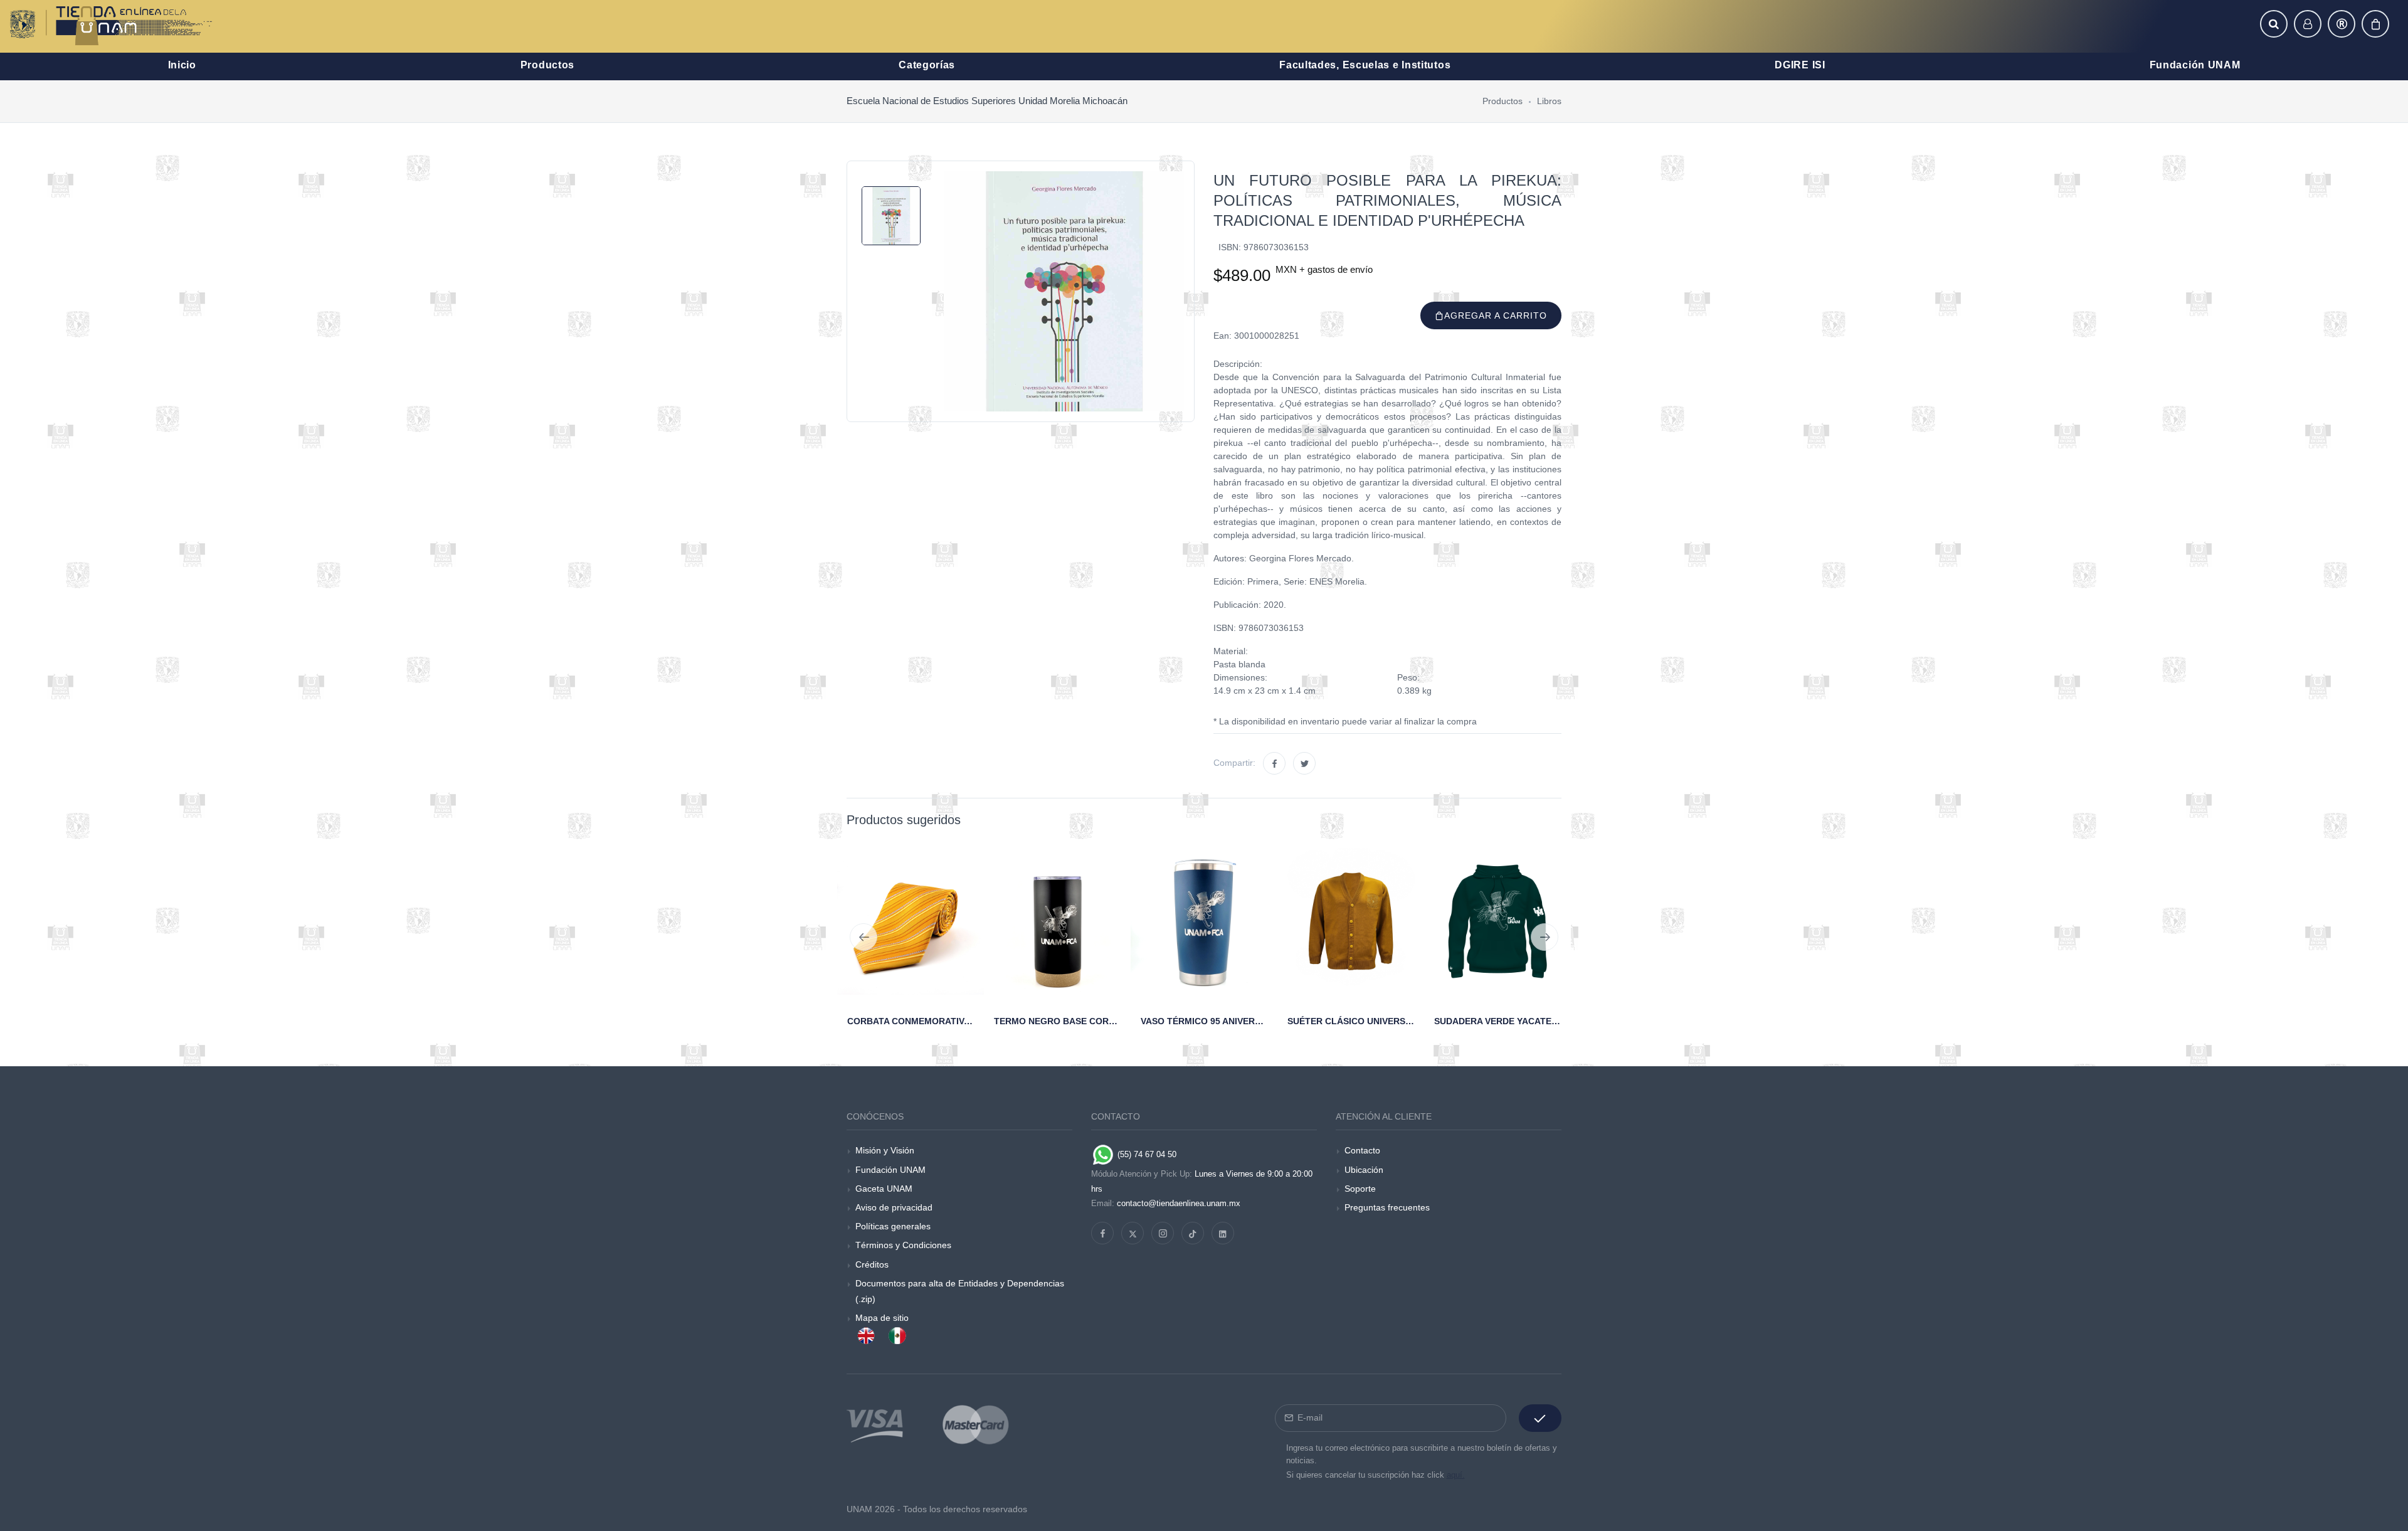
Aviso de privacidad (894, 1207)
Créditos (872, 1264)
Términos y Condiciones (903, 1245)
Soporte (1360, 1189)
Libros (1549, 101)
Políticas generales (893, 1226)
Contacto (1362, 1150)
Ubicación (1364, 1170)
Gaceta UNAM (884, 1189)
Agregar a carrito (1496, 315)
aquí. (1456, 1475)
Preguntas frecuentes (1387, 1207)
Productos (1502, 101)
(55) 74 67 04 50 (1146, 1154)
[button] (2274, 24)
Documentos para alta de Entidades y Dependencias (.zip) (960, 1291)
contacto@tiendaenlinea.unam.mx (1179, 1203)
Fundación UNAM (890, 1170)
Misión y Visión (885, 1150)
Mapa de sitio (882, 1318)
